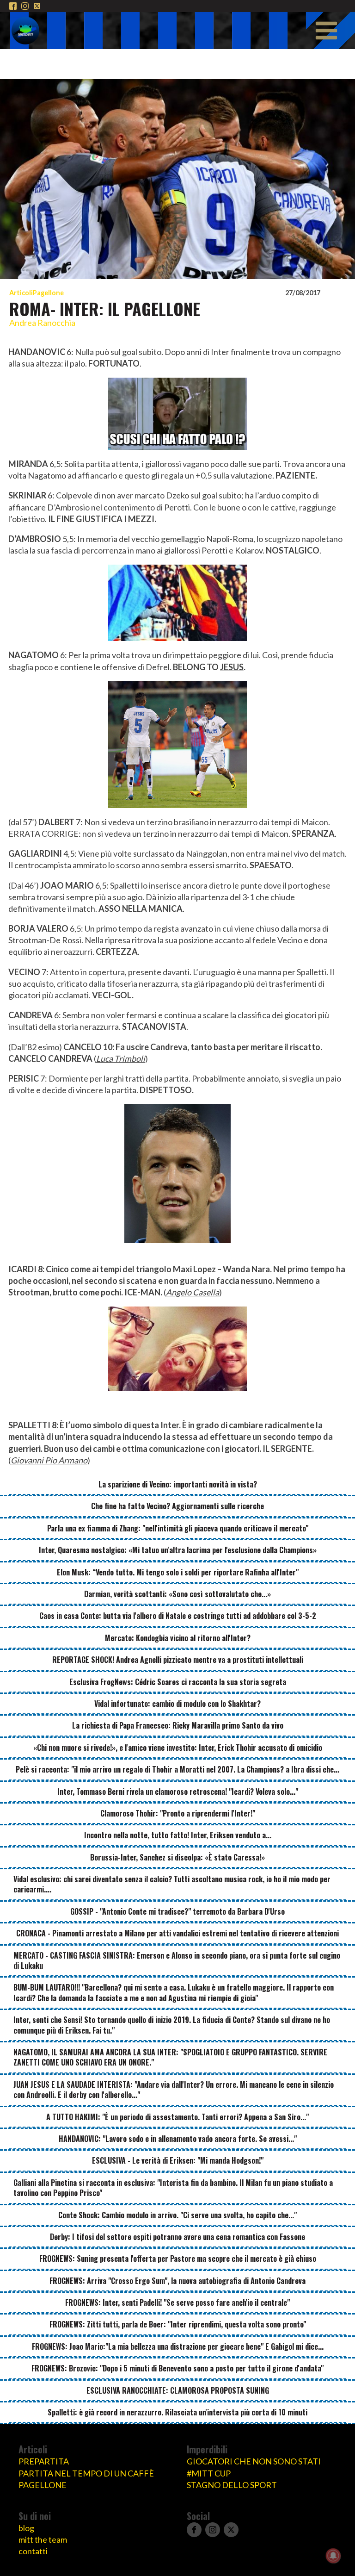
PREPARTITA (44, 2461)
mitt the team (43, 2539)
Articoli (21, 293)
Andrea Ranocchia (42, 323)
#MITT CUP (209, 2473)
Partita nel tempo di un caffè (86, 2473)
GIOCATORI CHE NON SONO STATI (254, 2461)
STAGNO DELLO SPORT (232, 2485)
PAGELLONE (43, 2485)
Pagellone (48, 293)
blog (26, 2528)
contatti (33, 2551)
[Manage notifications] (333, 2556)
